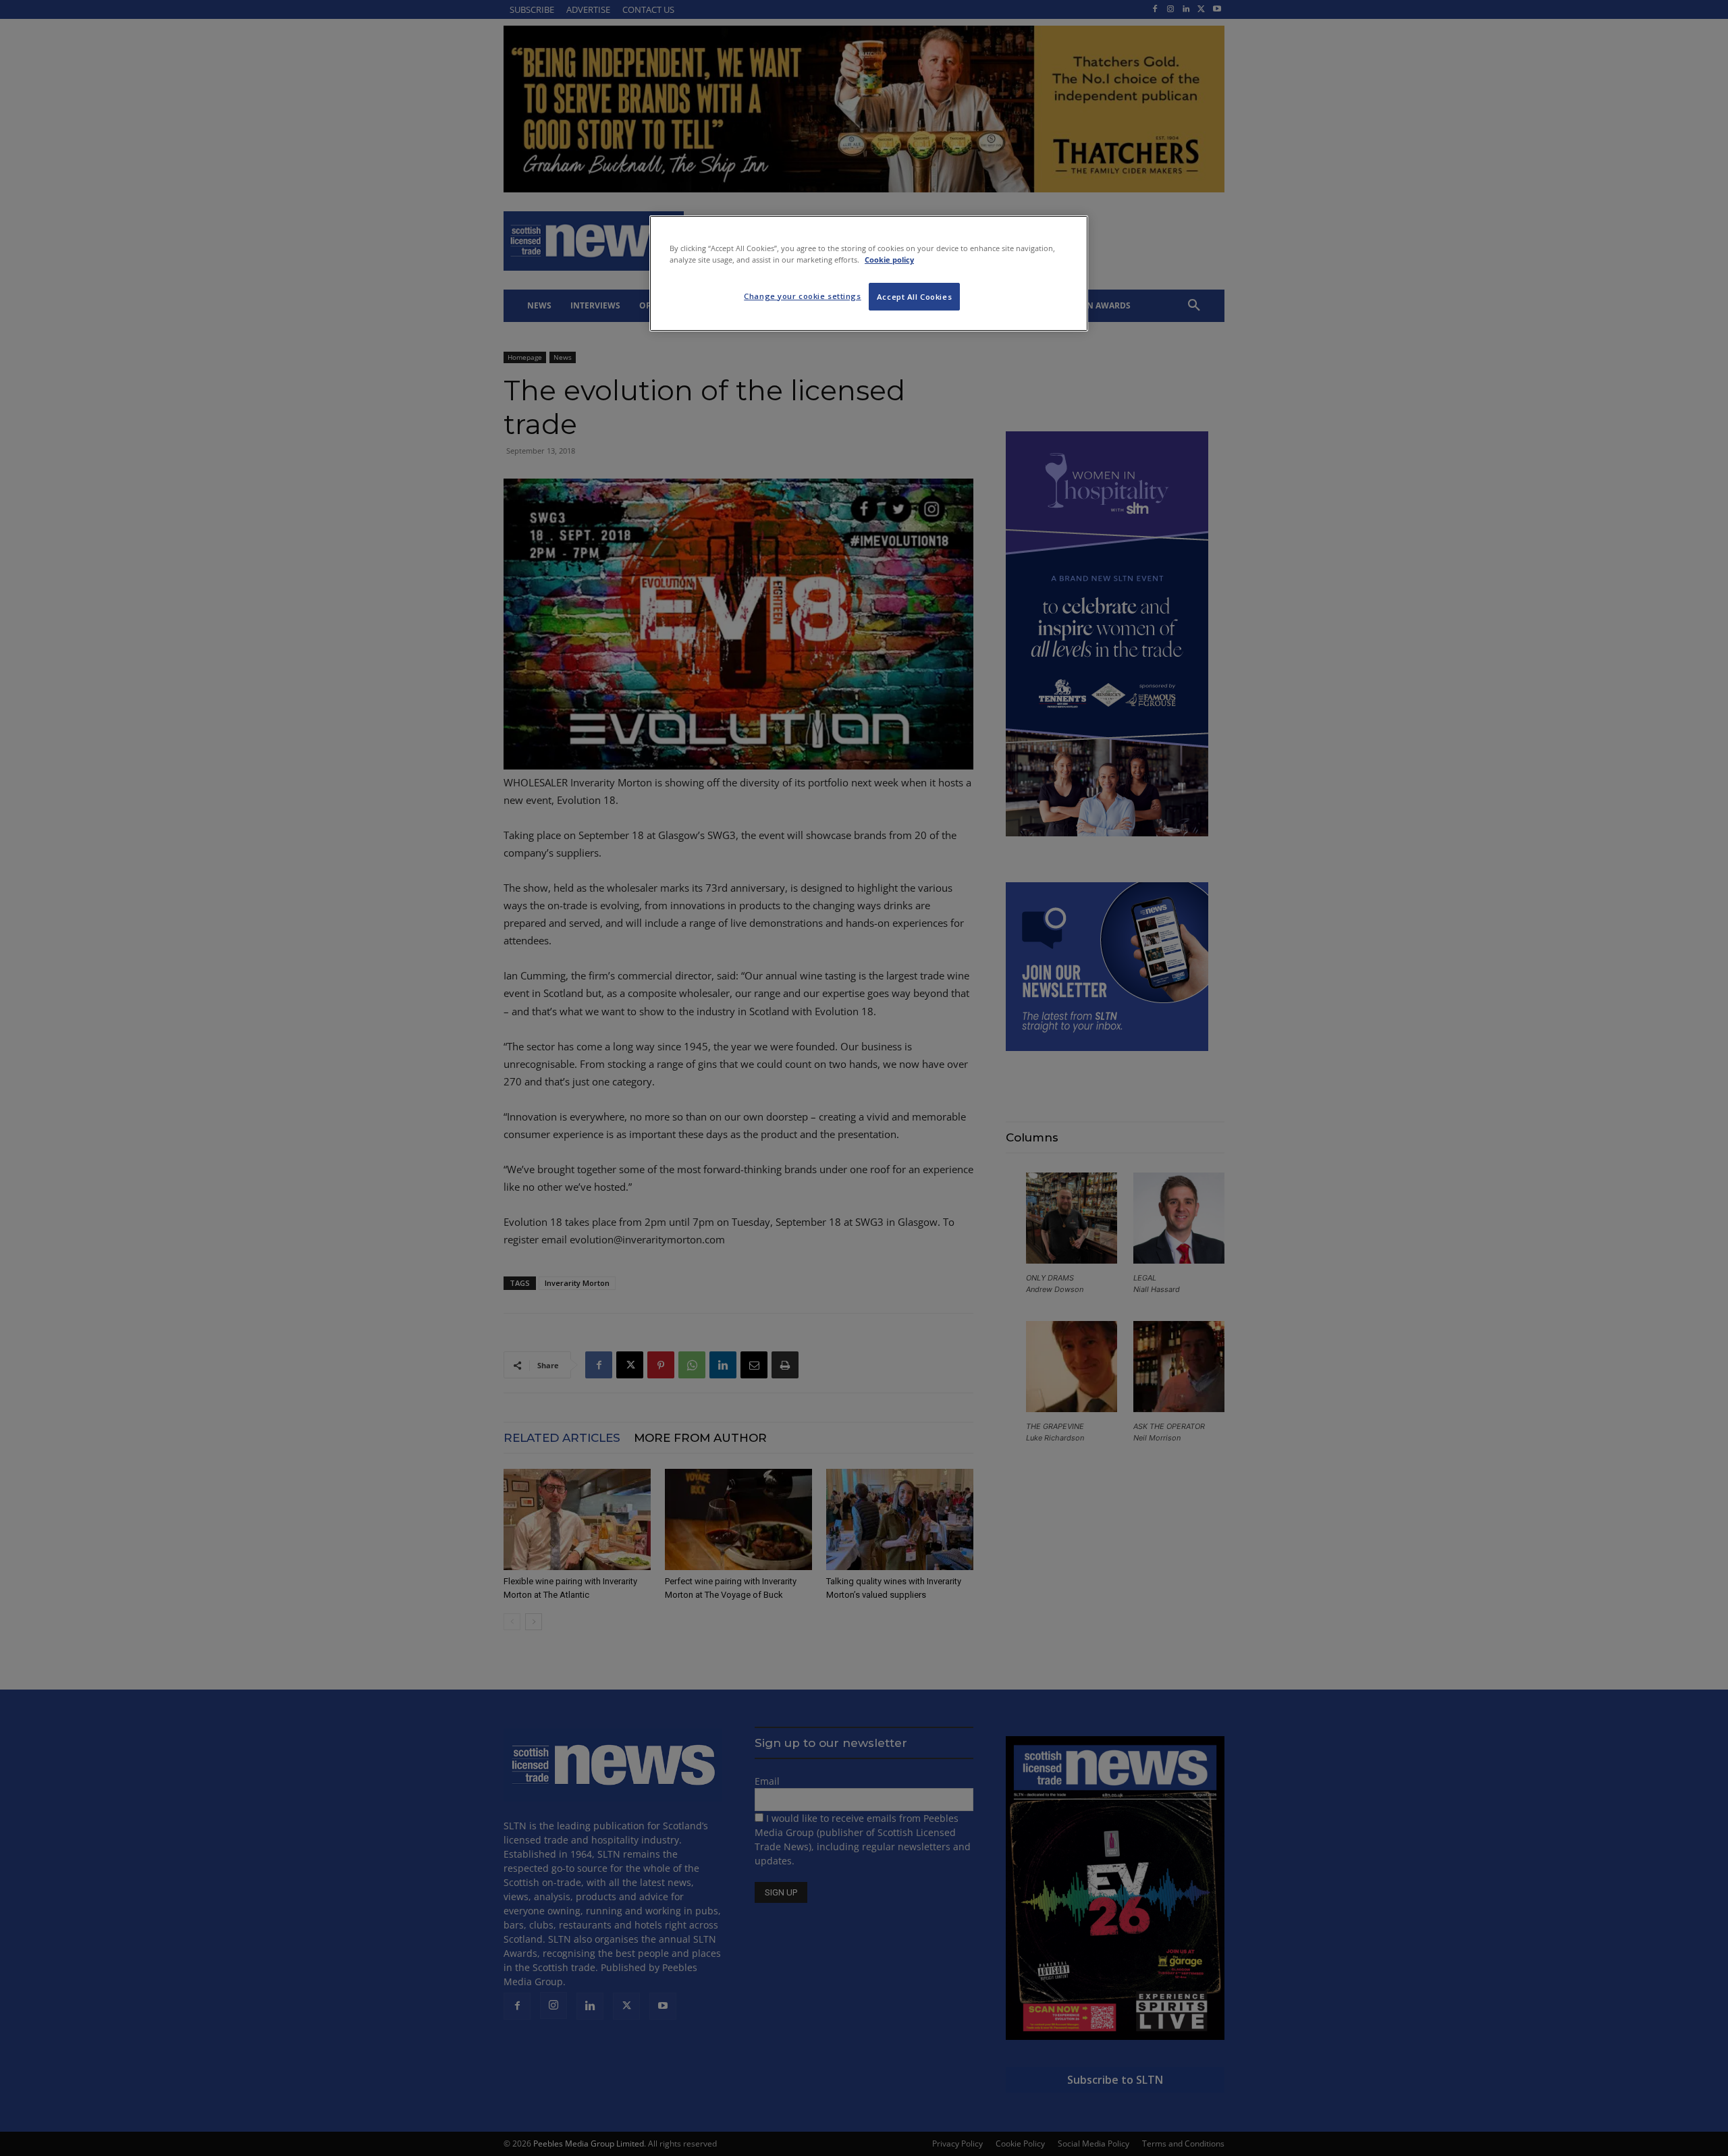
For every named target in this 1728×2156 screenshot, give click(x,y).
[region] (869, 273)
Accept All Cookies (914, 297)
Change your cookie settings (802, 296)
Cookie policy (889, 260)
